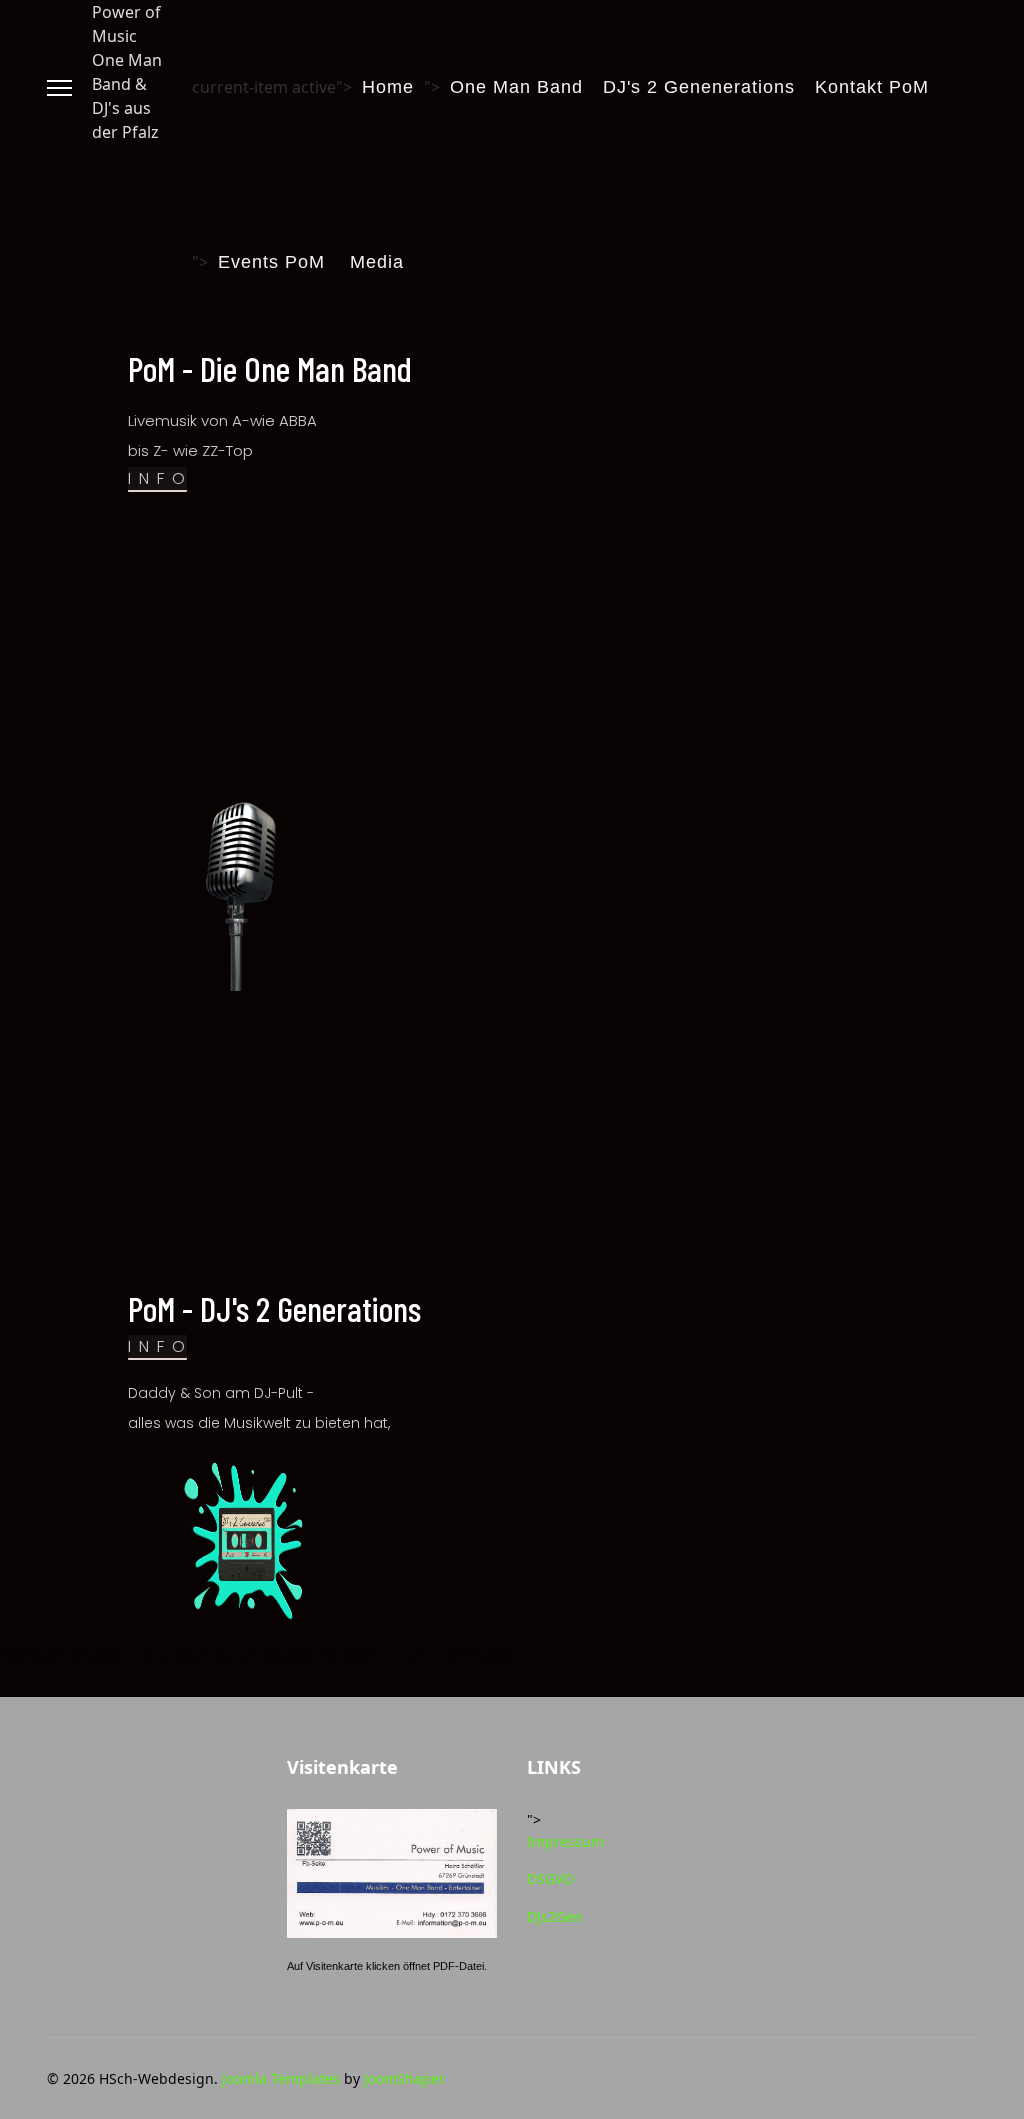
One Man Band (516, 87)
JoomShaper (404, 2078)
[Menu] (59, 87)
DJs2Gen (555, 1916)
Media (377, 262)
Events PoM (271, 262)
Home (388, 87)
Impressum (565, 1841)
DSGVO (550, 1878)
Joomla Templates (281, 2078)
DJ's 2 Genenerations (699, 87)
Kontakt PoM (872, 87)
